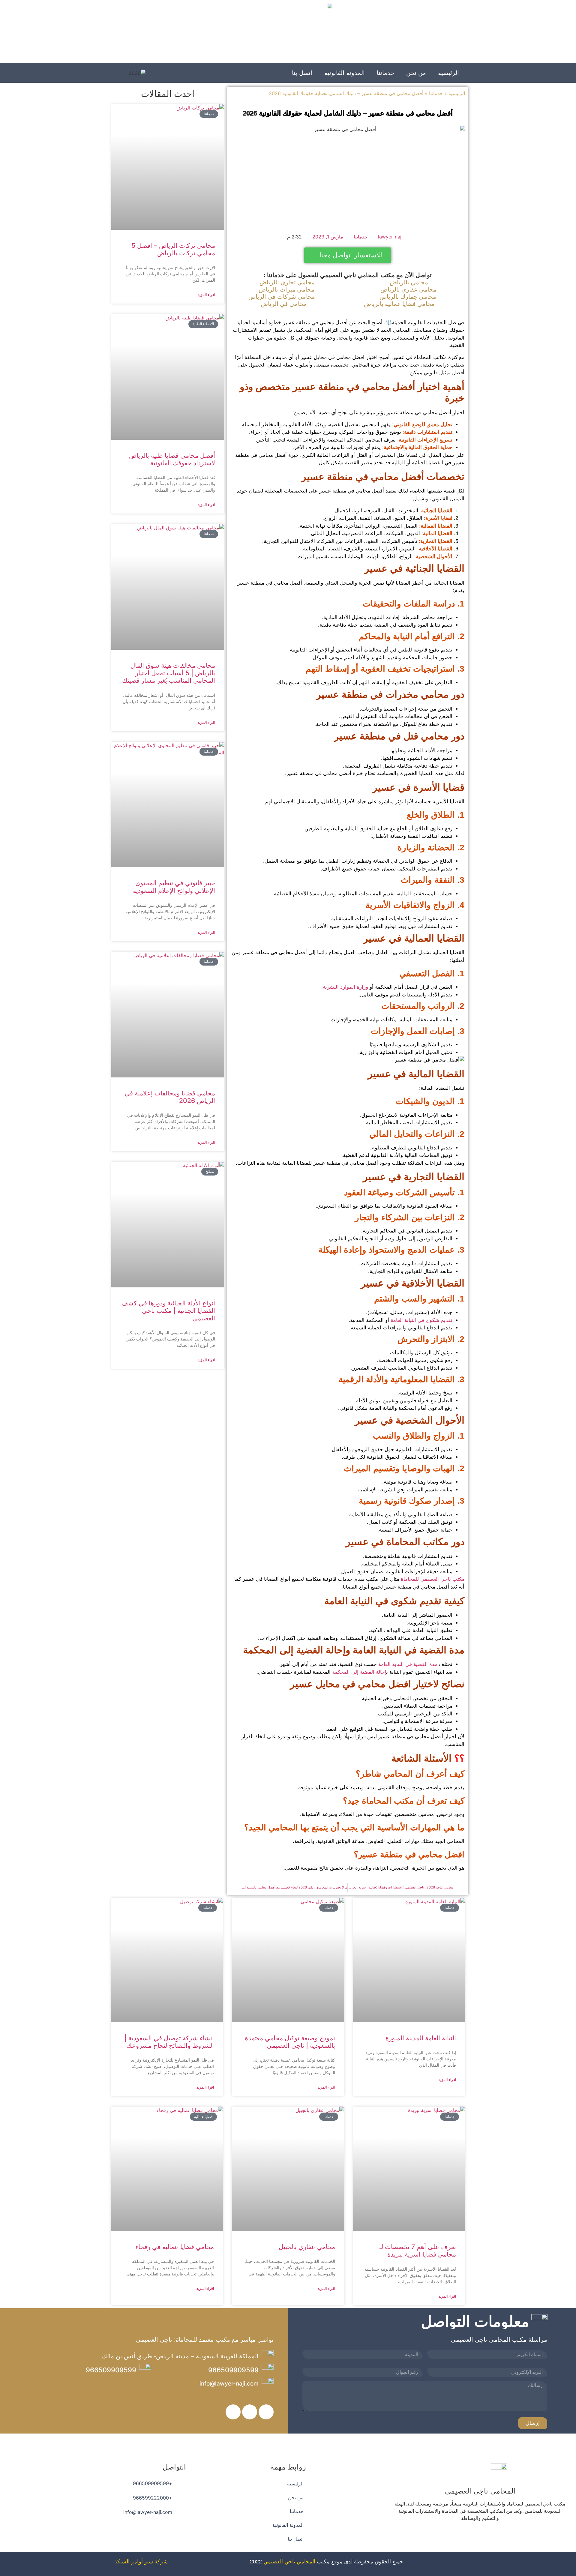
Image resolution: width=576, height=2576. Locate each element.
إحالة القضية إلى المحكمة (359, 1672)
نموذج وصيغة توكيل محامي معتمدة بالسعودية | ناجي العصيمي (290, 2042)
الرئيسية (448, 73)
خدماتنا (385, 73)
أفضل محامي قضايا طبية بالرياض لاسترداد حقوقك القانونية (172, 459)
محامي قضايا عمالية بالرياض (399, 304)
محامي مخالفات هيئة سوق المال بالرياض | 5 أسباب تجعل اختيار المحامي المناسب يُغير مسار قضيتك (169, 673)
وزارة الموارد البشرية (345, 987)
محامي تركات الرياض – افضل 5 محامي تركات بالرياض (173, 249)
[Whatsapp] (463, 2536)
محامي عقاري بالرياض (408, 289)
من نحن (416, 73)
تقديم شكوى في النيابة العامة (421, 1320)
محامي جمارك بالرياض (408, 297)
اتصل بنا (302, 73)
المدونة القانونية (345, 73)
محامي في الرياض (284, 304)
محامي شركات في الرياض (282, 297)
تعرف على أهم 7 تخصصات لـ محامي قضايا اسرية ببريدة (418, 2251)
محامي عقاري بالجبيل (307, 2247)
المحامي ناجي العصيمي (289, 2562)
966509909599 (233, 2370)
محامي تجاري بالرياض (287, 282)
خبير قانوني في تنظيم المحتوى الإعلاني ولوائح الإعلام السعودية (174, 887)
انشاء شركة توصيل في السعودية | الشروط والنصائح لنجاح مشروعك (169, 2042)
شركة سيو (156, 2562)
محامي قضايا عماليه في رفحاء (175, 2247)
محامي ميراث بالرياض (286, 289)
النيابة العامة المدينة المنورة (421, 2038)
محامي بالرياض (409, 282)
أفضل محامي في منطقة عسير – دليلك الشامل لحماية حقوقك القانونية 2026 (348, 113)
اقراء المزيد (206, 295)
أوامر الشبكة (129, 2562)
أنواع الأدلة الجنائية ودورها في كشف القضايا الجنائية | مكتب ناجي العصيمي (168, 1311)
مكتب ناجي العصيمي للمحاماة (433, 1579)
